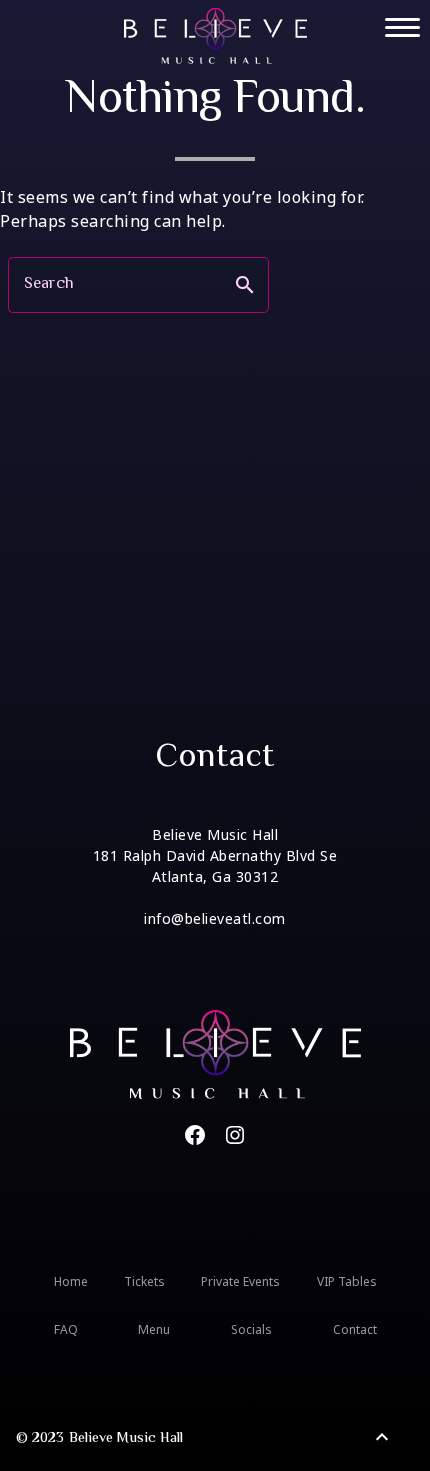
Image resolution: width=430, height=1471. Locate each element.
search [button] (245, 285)
